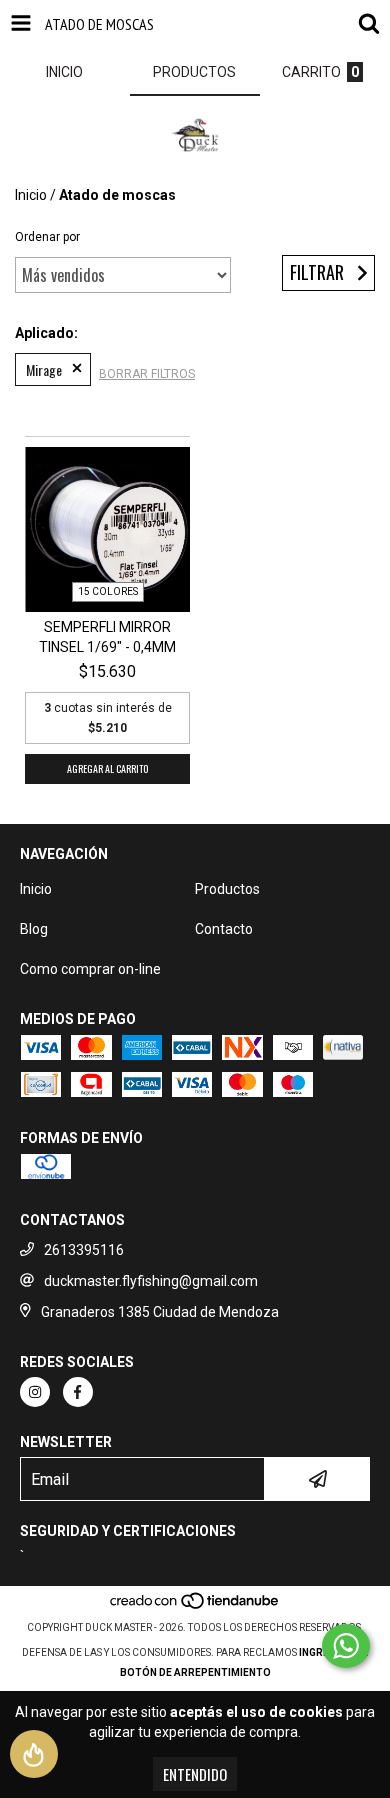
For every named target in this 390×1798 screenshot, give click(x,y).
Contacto (224, 929)
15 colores (108, 591)
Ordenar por (47, 237)
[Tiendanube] (195, 1607)
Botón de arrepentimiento (195, 1672)
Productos (227, 889)
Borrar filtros (147, 374)
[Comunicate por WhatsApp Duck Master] (346, 1646)
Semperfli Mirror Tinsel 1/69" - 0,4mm (107, 637)
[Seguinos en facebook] (78, 1392)
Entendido (195, 1774)
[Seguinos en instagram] (35, 1392)
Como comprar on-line (90, 969)
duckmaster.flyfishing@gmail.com (151, 1281)
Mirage (44, 369)
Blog (34, 929)
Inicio (31, 195)
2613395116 (84, 1250)
